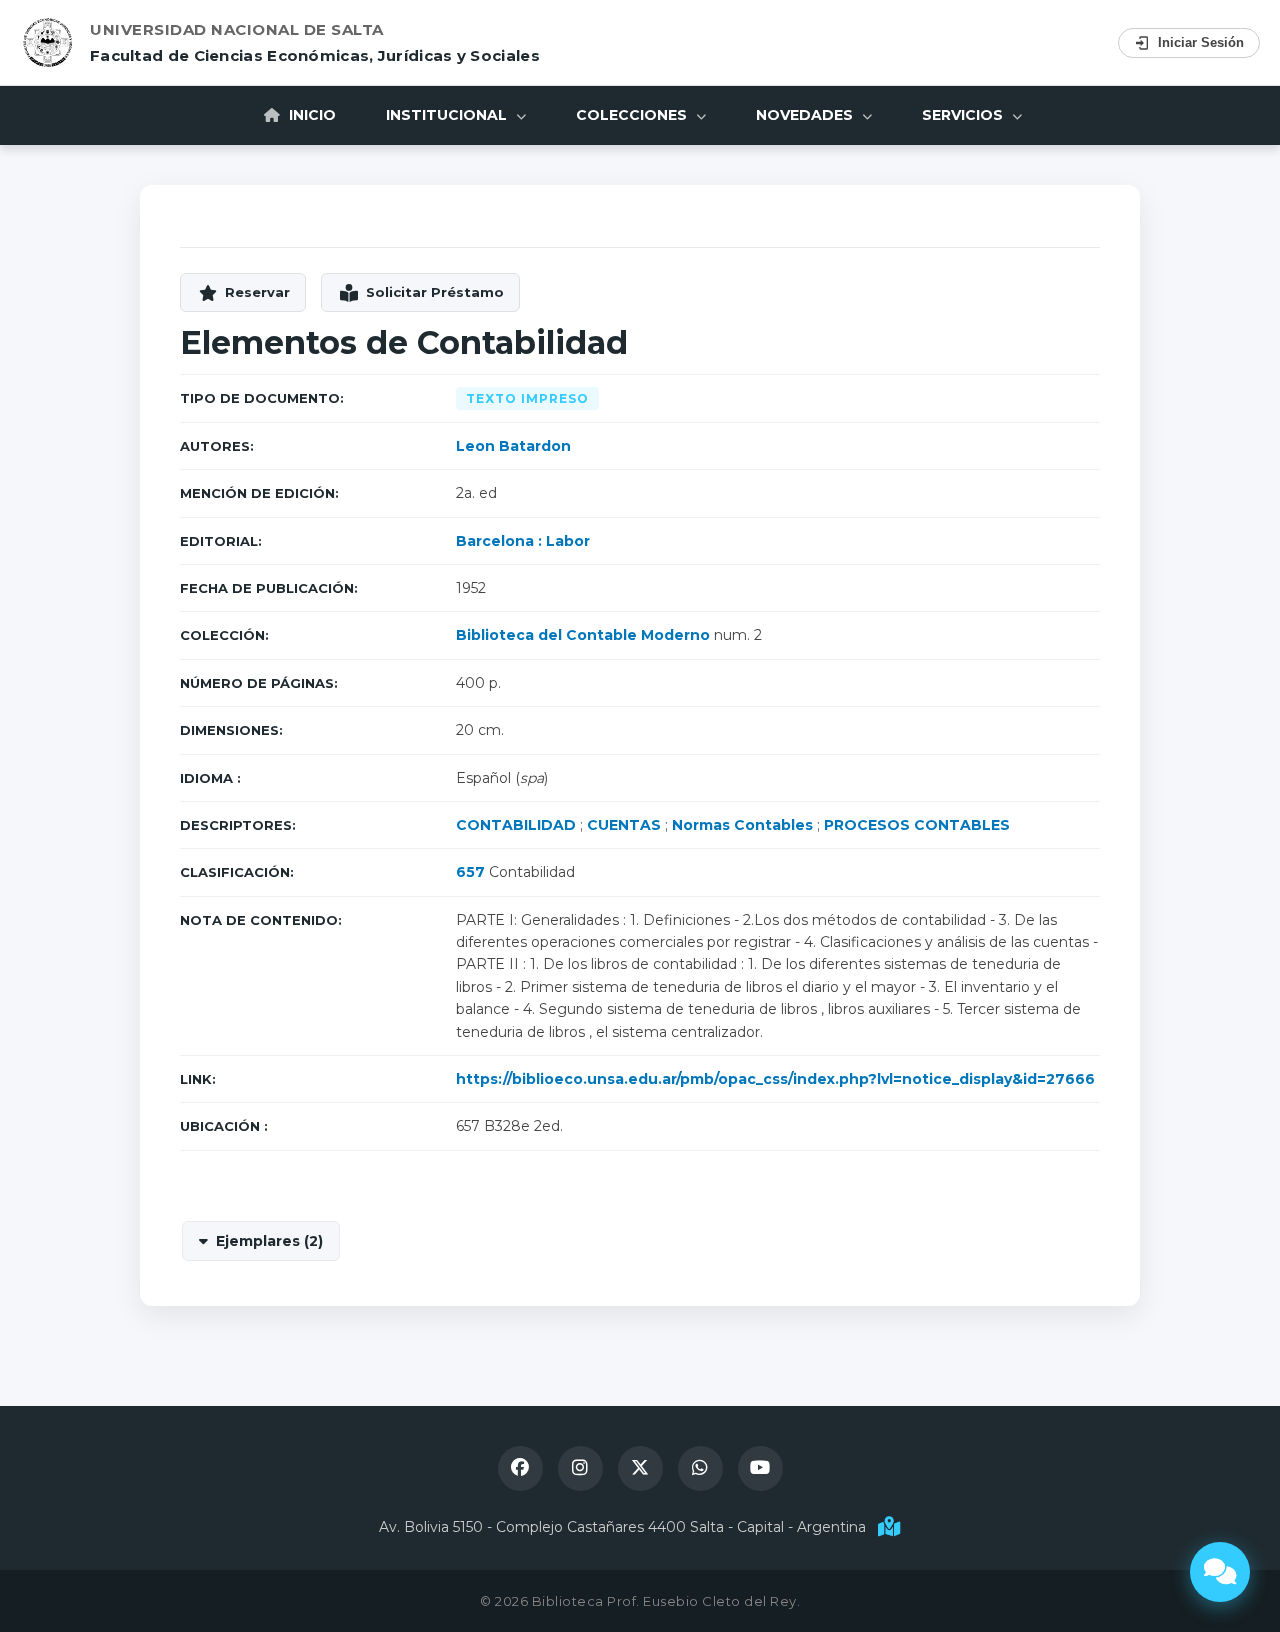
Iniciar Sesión (1201, 42)
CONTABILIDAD (516, 825)
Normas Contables (742, 825)
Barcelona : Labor (523, 541)
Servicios (964, 115)
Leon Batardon (513, 446)
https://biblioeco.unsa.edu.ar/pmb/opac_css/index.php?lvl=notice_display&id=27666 (775, 1079)
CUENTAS (624, 825)
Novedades (806, 115)
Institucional (448, 115)
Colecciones (633, 115)
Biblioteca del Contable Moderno (583, 635)
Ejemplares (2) (269, 1241)
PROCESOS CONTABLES (917, 825)
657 (470, 872)
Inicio (310, 115)
